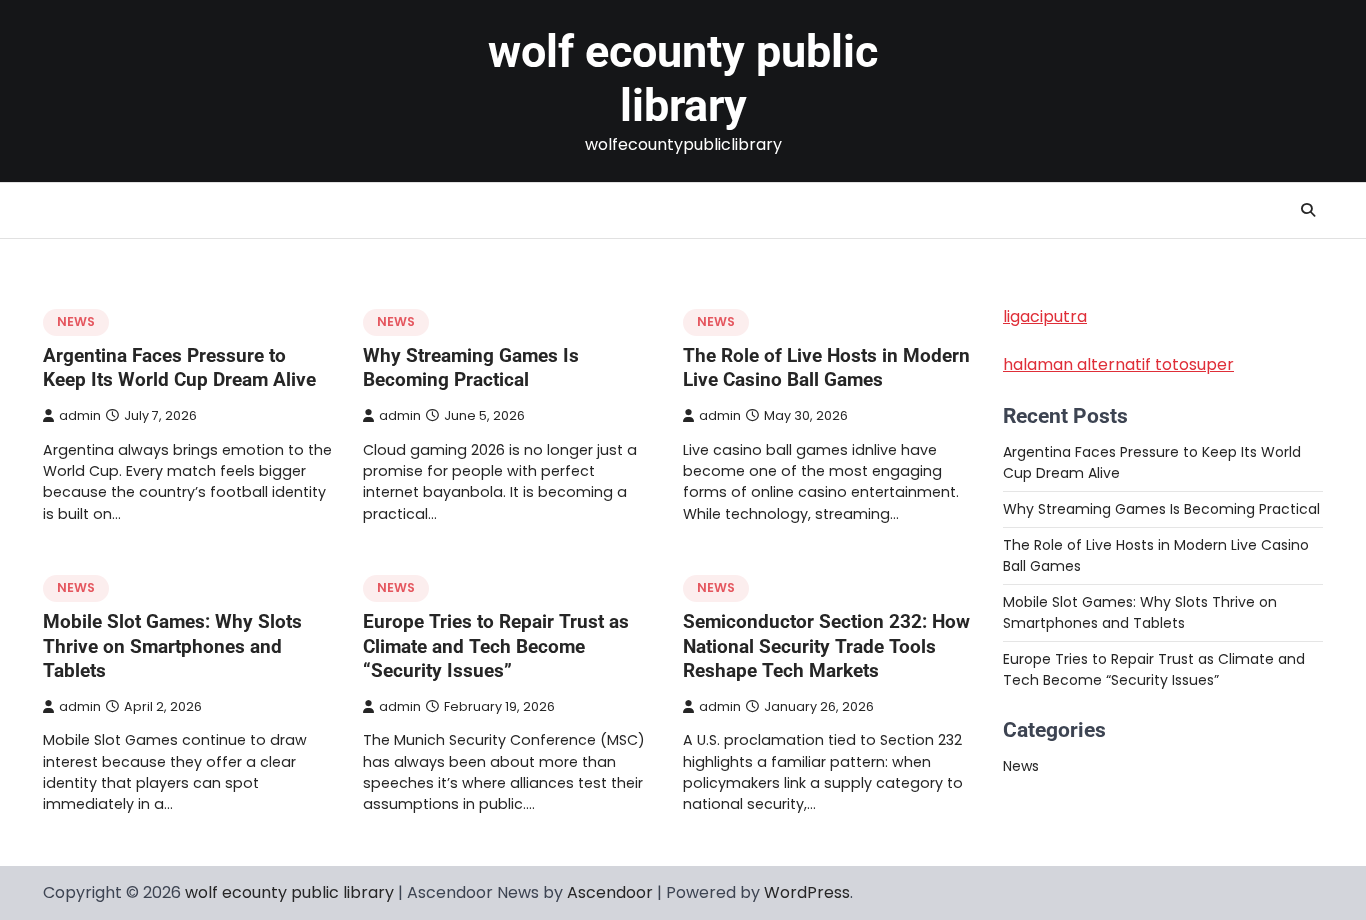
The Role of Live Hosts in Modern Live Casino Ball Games (826, 368)
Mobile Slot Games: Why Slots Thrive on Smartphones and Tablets (172, 646)
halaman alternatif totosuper (1118, 364)
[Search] (1308, 210)
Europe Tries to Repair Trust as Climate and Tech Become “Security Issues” (496, 646)
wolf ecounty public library (683, 78)
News (76, 321)
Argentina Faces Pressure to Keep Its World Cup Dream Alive (179, 368)
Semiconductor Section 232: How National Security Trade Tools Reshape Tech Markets (826, 646)
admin (80, 415)
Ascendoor (610, 892)
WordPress (807, 892)
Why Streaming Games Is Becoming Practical (471, 368)
